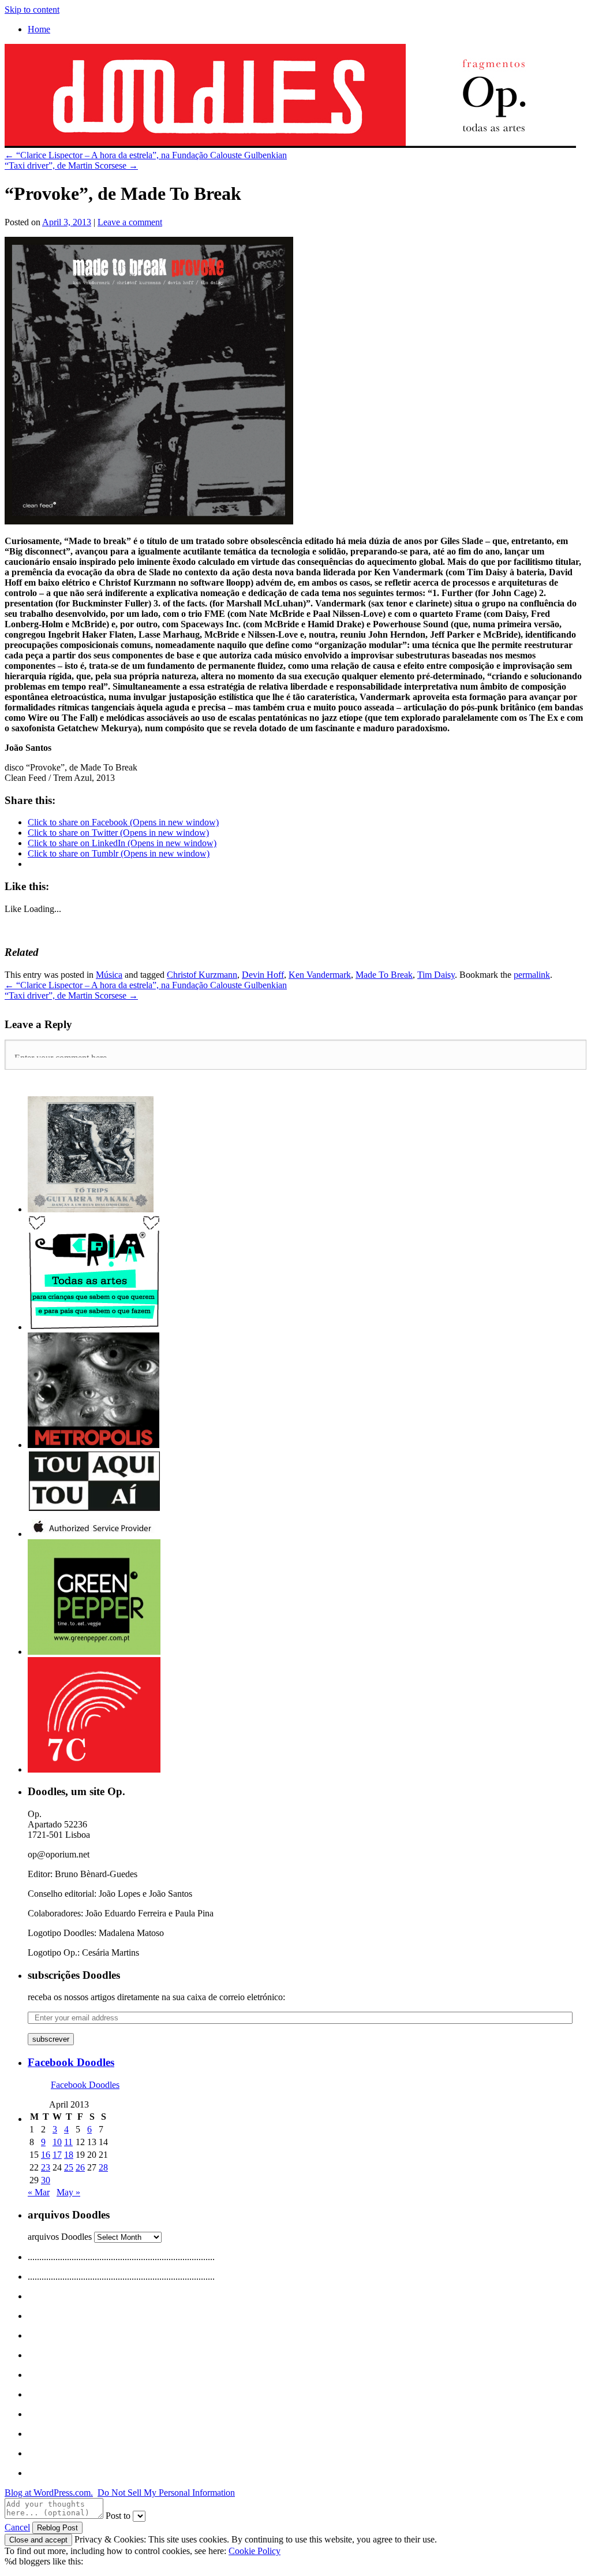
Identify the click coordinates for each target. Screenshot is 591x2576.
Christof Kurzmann (202, 975)
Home (39, 29)
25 (69, 2167)
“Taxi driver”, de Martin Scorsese (71, 165)
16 (46, 2155)
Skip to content (32, 10)
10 (57, 2142)
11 (68, 2142)
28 (103, 2167)
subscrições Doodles (74, 1975)
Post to (118, 2516)
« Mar (39, 2192)
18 (69, 2155)
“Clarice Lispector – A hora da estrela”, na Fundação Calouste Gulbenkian (146, 155)
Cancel (17, 2527)
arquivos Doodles (60, 2237)
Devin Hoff (263, 975)
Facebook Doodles (71, 2062)
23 (46, 2167)
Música (109, 975)
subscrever (51, 2039)
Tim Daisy (436, 975)
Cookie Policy (255, 2551)
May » (68, 2192)
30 (46, 2180)
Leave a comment (130, 222)
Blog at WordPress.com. (49, 2493)
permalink (532, 975)
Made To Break (384, 975)
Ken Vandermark (320, 975)
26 (80, 2167)
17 (57, 2155)
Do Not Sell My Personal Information (166, 2493)
